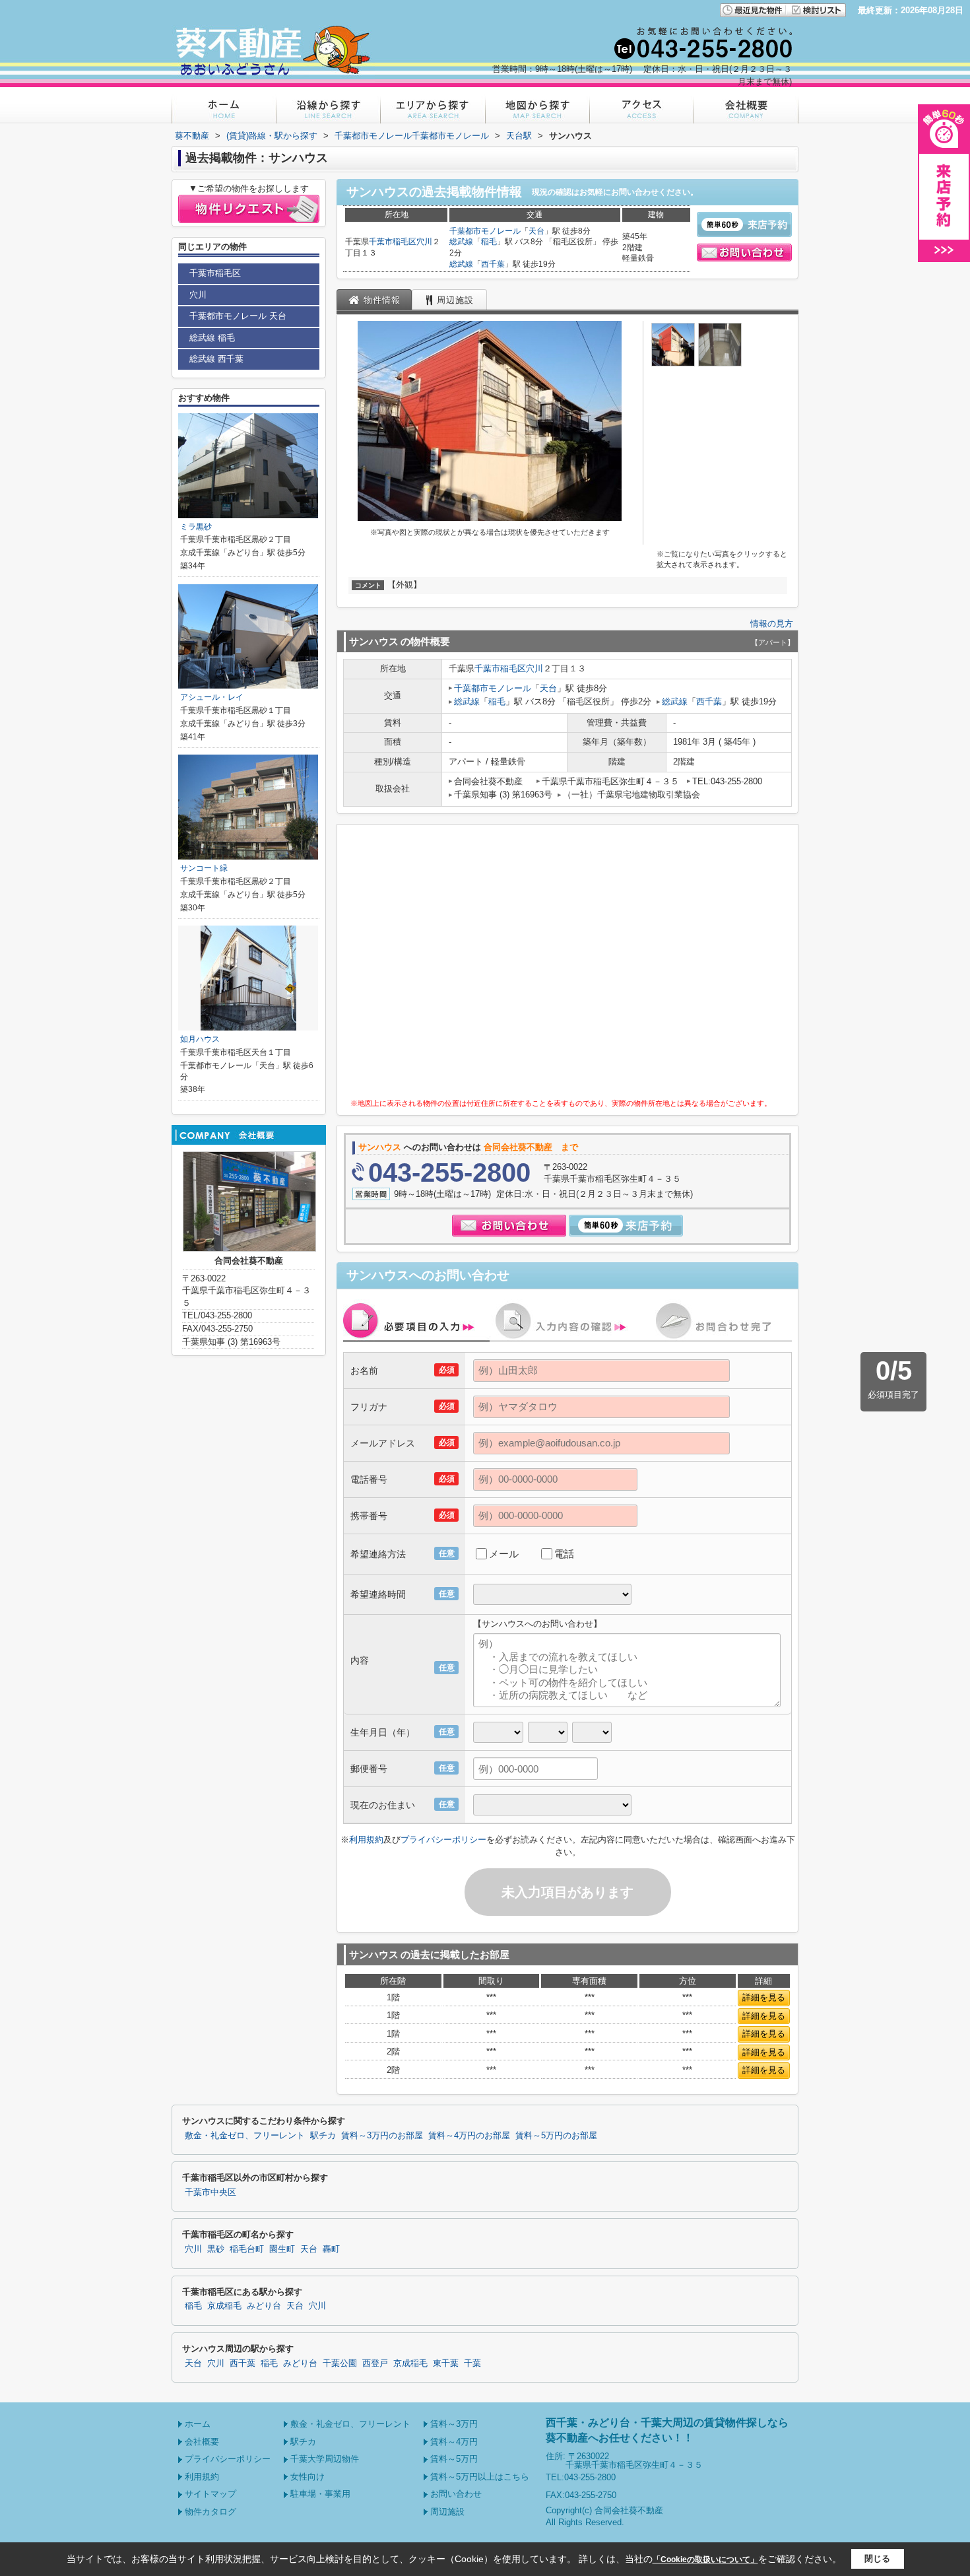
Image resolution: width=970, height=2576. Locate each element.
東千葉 (446, 2363)
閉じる (877, 2559)
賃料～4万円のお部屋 (469, 2136)
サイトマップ (210, 2494)
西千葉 (493, 264)
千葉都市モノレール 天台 (238, 316)
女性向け (307, 2477)
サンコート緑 (204, 868)
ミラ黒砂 (196, 527)
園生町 (282, 2249)
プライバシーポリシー (443, 1840)
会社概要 (202, 2442)
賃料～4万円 (454, 2442)
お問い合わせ (456, 2494)
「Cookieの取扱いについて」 (705, 2559)
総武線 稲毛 (212, 338)
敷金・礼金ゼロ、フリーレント (245, 2136)
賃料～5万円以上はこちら (480, 2477)
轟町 (331, 2249)
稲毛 (489, 242)
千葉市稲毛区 (393, 242)
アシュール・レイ (212, 697)
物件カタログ (210, 2512)
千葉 (472, 2363)
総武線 (461, 242)
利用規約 (366, 1840)
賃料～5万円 (454, 2459)
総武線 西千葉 (216, 359)
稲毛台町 (247, 2249)
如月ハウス (200, 1039)
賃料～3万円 (454, 2424)
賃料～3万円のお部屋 (382, 2136)
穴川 (424, 242)
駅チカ (323, 2136)
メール (504, 1554)
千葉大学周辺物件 (325, 2459)
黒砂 (216, 2249)
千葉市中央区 (210, 2192)
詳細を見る (764, 1997)
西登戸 (375, 2363)
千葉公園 (340, 2363)
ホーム (198, 2424)
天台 (536, 231)
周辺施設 (447, 2512)
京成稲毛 (224, 2306)
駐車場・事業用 (320, 2494)
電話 (564, 1554)
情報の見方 (772, 624)
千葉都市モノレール (485, 231)
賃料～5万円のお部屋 (556, 2136)
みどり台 (264, 2306)
